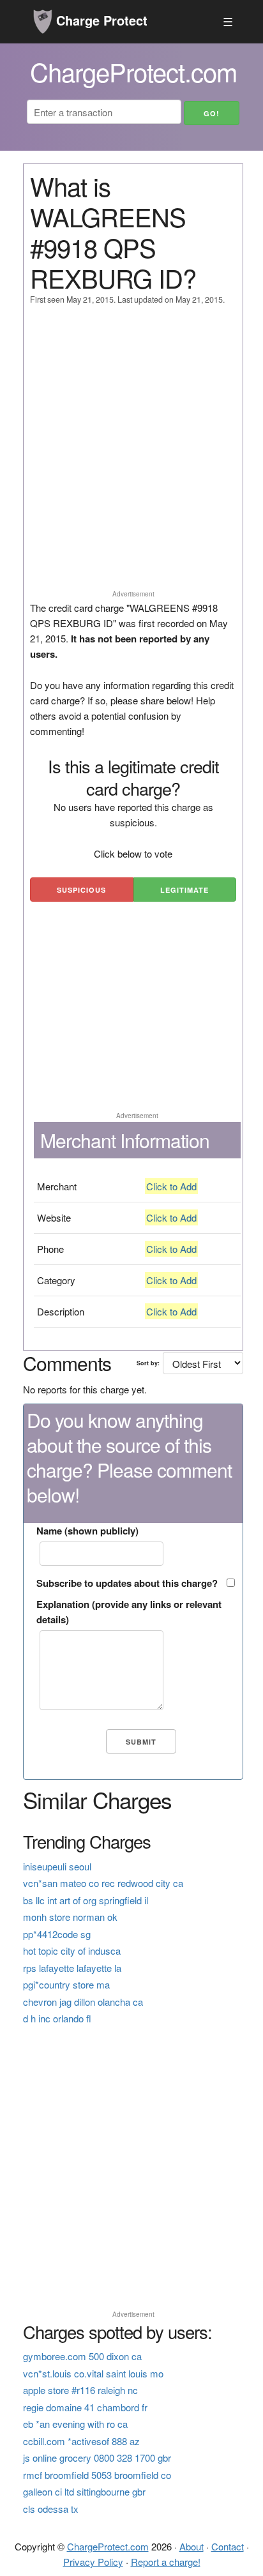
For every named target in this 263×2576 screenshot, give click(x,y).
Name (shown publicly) (87, 1531)
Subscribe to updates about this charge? (127, 1583)
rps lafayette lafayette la (72, 1968)
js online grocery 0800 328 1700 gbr (97, 2458)
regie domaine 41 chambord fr (85, 2407)
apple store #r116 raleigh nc (80, 2390)
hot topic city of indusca (72, 1951)
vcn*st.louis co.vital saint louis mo (93, 2373)
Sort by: (148, 1363)
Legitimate (184, 890)
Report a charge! (166, 2562)
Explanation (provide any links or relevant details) (129, 1612)
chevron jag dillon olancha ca (83, 2002)
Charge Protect (100, 20)
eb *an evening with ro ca (75, 2424)
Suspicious (81, 890)
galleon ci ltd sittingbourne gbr (84, 2491)
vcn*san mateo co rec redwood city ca (103, 1883)
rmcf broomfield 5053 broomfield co (97, 2475)
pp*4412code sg (57, 1934)
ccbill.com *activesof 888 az (81, 2441)
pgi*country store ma (66, 1984)
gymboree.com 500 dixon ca (82, 2356)
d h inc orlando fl (57, 2018)
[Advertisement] (131, 453)
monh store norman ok (70, 1917)
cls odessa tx (51, 2509)
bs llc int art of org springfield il (86, 1900)
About (192, 2546)
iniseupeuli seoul (57, 1866)
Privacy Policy (93, 2562)
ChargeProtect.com (108, 2546)
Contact (228, 2546)
